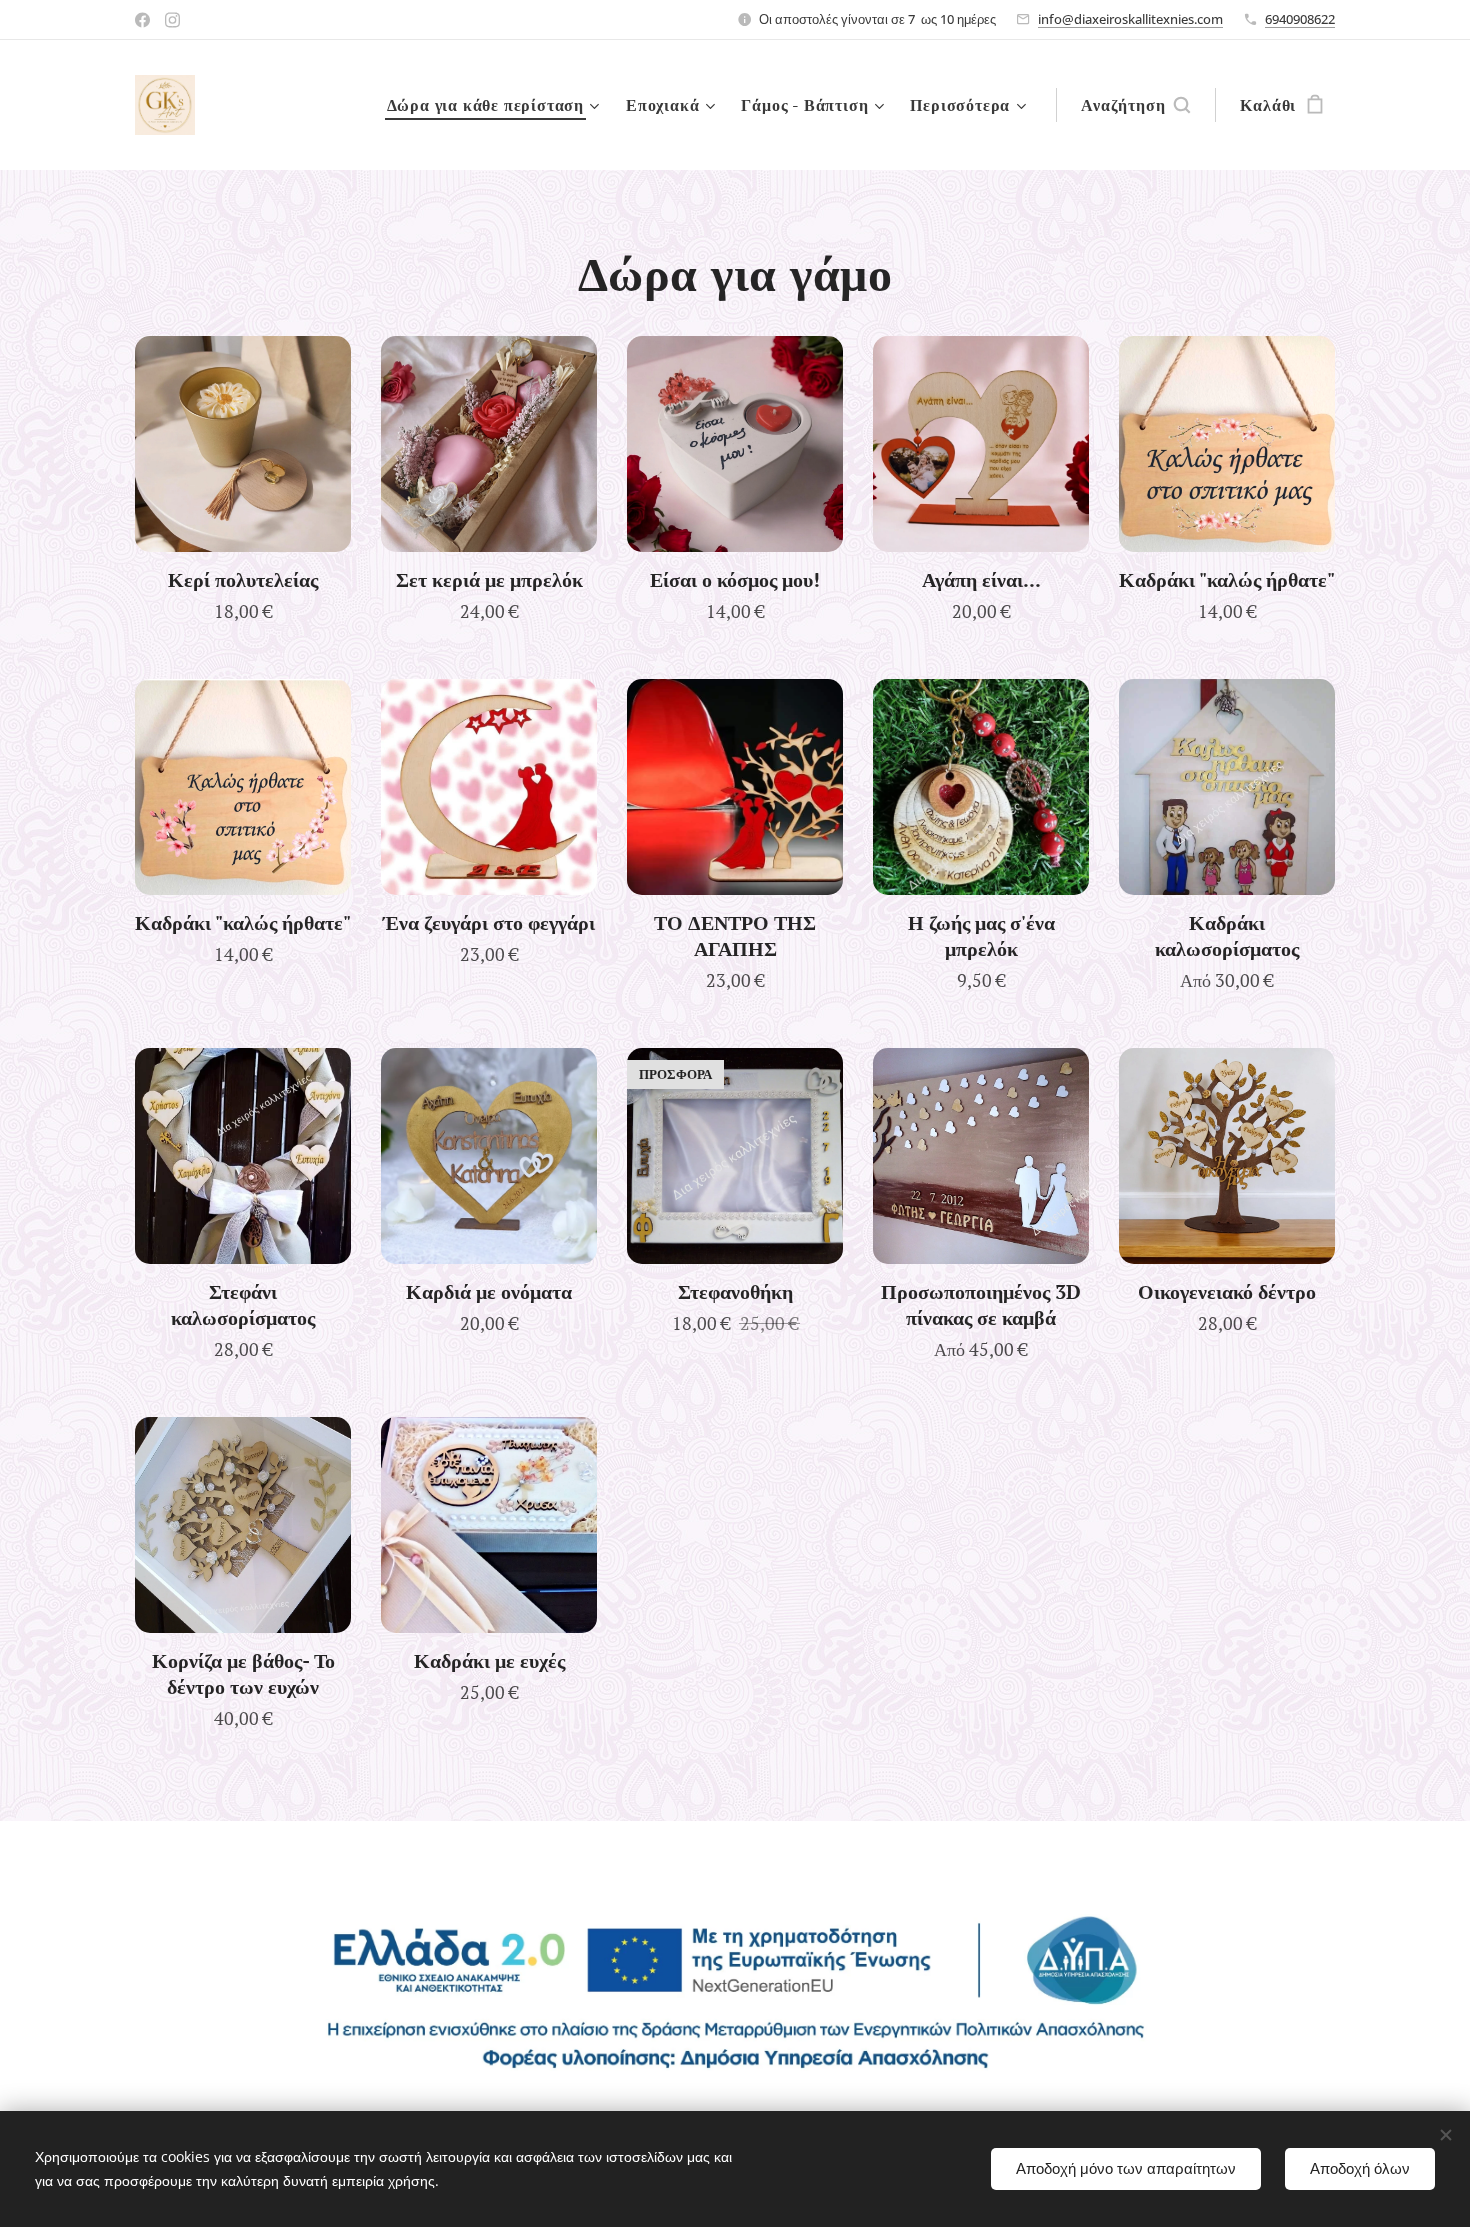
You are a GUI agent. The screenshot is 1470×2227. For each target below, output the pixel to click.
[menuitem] (496, 105)
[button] (1135, 105)
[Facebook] (142, 20)
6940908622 (1300, 19)
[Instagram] (172, 20)
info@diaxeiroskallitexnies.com (1130, 19)
